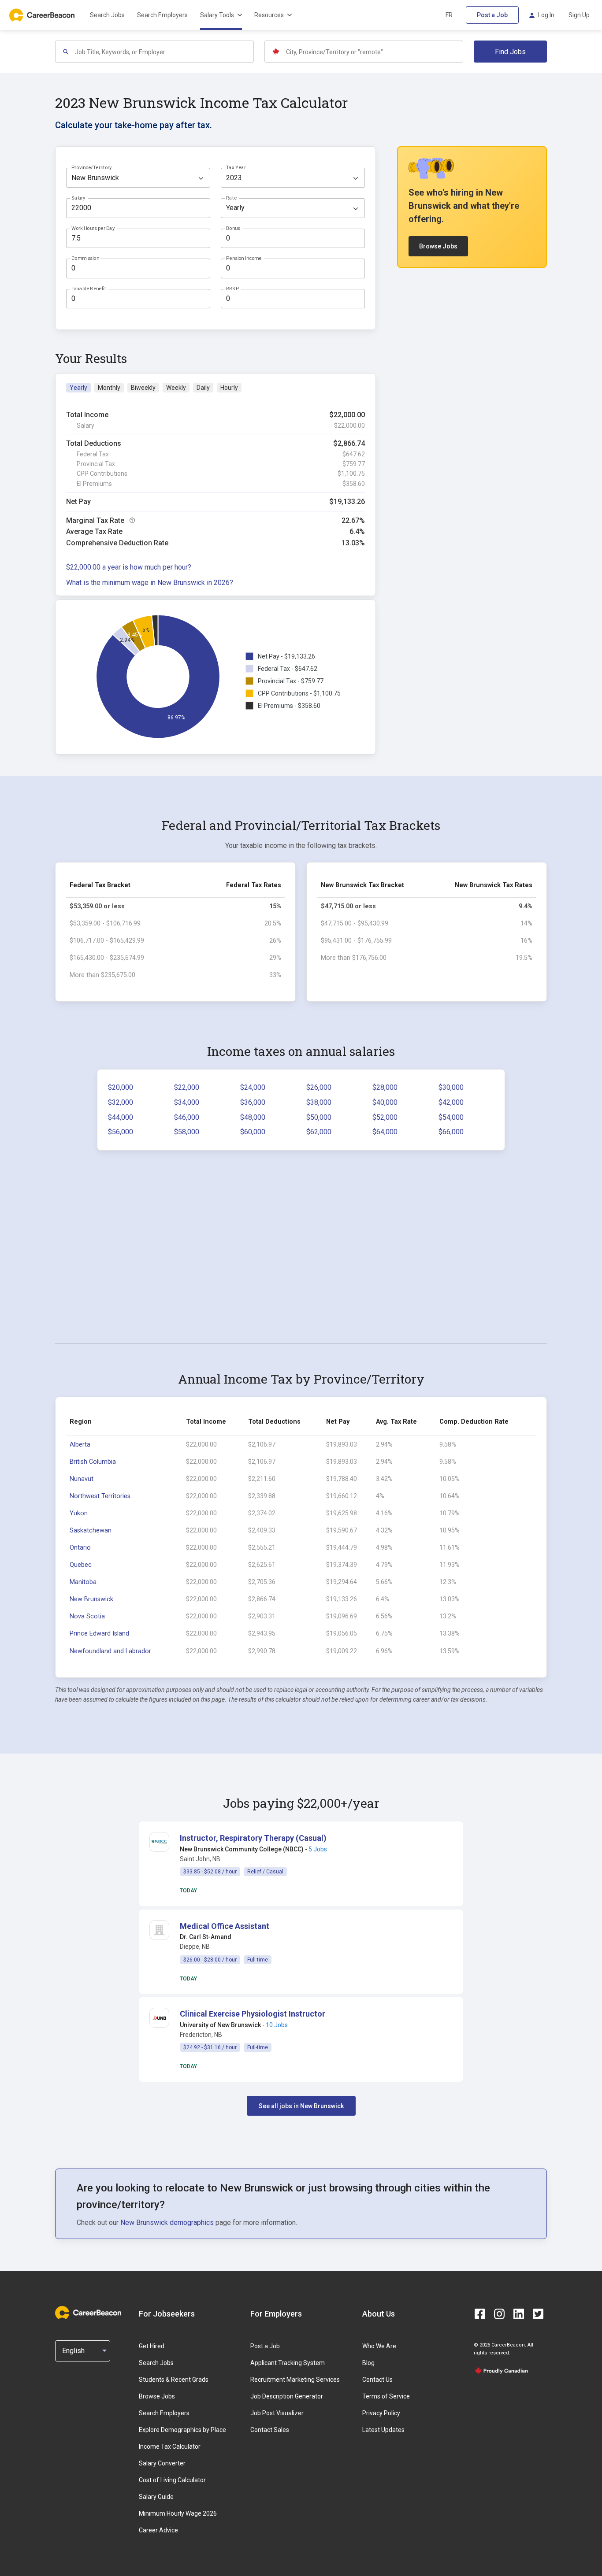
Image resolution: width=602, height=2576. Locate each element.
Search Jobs (107, 15)
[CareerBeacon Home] (43, 15)
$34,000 (187, 1102)
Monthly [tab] (109, 388)
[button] (253, 1838)
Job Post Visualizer (277, 2413)
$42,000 (451, 1102)
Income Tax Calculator (170, 2446)
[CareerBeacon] (88, 2313)
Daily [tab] (203, 388)
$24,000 (253, 1087)
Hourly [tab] (229, 388)
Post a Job (492, 15)
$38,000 (319, 1102)
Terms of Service (386, 2396)
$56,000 (121, 1132)
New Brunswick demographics (167, 2223)
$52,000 (385, 1117)
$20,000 (121, 1087)
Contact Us (377, 2380)
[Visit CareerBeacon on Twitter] (538, 2314)
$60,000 (253, 1132)
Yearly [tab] (78, 388)
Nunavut (82, 1479)
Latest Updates (383, 2430)
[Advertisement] (301, 1261)
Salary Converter (162, 2463)
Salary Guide (156, 2497)
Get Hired (152, 2346)
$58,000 (187, 1132)
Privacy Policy (381, 2413)
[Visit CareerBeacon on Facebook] (480, 2314)
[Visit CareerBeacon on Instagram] (499, 2314)
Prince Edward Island (99, 1634)
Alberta (80, 1445)
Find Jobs (510, 52)
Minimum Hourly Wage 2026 (178, 2513)
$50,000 (319, 1117)
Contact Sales (270, 2430)
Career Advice (158, 2530)
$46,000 (187, 1117)
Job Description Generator (287, 2396)
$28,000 (385, 1087)
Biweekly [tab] (143, 388)
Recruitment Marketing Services (295, 2380)
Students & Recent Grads (174, 2380)
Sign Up (579, 15)
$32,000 (121, 1102)
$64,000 (385, 1132)
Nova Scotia (87, 1616)
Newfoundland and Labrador (110, 1651)
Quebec (81, 1565)
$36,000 (253, 1102)
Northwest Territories (100, 1496)
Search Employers (162, 15)
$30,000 (451, 1087)
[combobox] (164, 52)
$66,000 (451, 1132)
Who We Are (379, 2346)
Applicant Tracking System (288, 2363)
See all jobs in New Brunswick (301, 2106)
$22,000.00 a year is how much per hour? (129, 567)
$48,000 (253, 1117)
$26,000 (319, 1087)
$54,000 (451, 1117)
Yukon (79, 1513)
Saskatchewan (91, 1530)
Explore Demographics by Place (182, 2430)
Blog (368, 2363)
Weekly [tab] (176, 388)
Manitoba (83, 1582)
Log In (546, 15)
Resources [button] (269, 15)
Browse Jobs (438, 246)
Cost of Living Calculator (172, 2480)
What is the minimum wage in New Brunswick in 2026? (150, 583)
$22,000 (187, 1087)
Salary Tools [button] (217, 15)
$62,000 (319, 1132)
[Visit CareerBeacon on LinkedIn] (519, 2314)
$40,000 (385, 1102)
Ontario (80, 1548)
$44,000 (121, 1117)
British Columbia (93, 1462)
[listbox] (138, 178)
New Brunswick (91, 1599)
